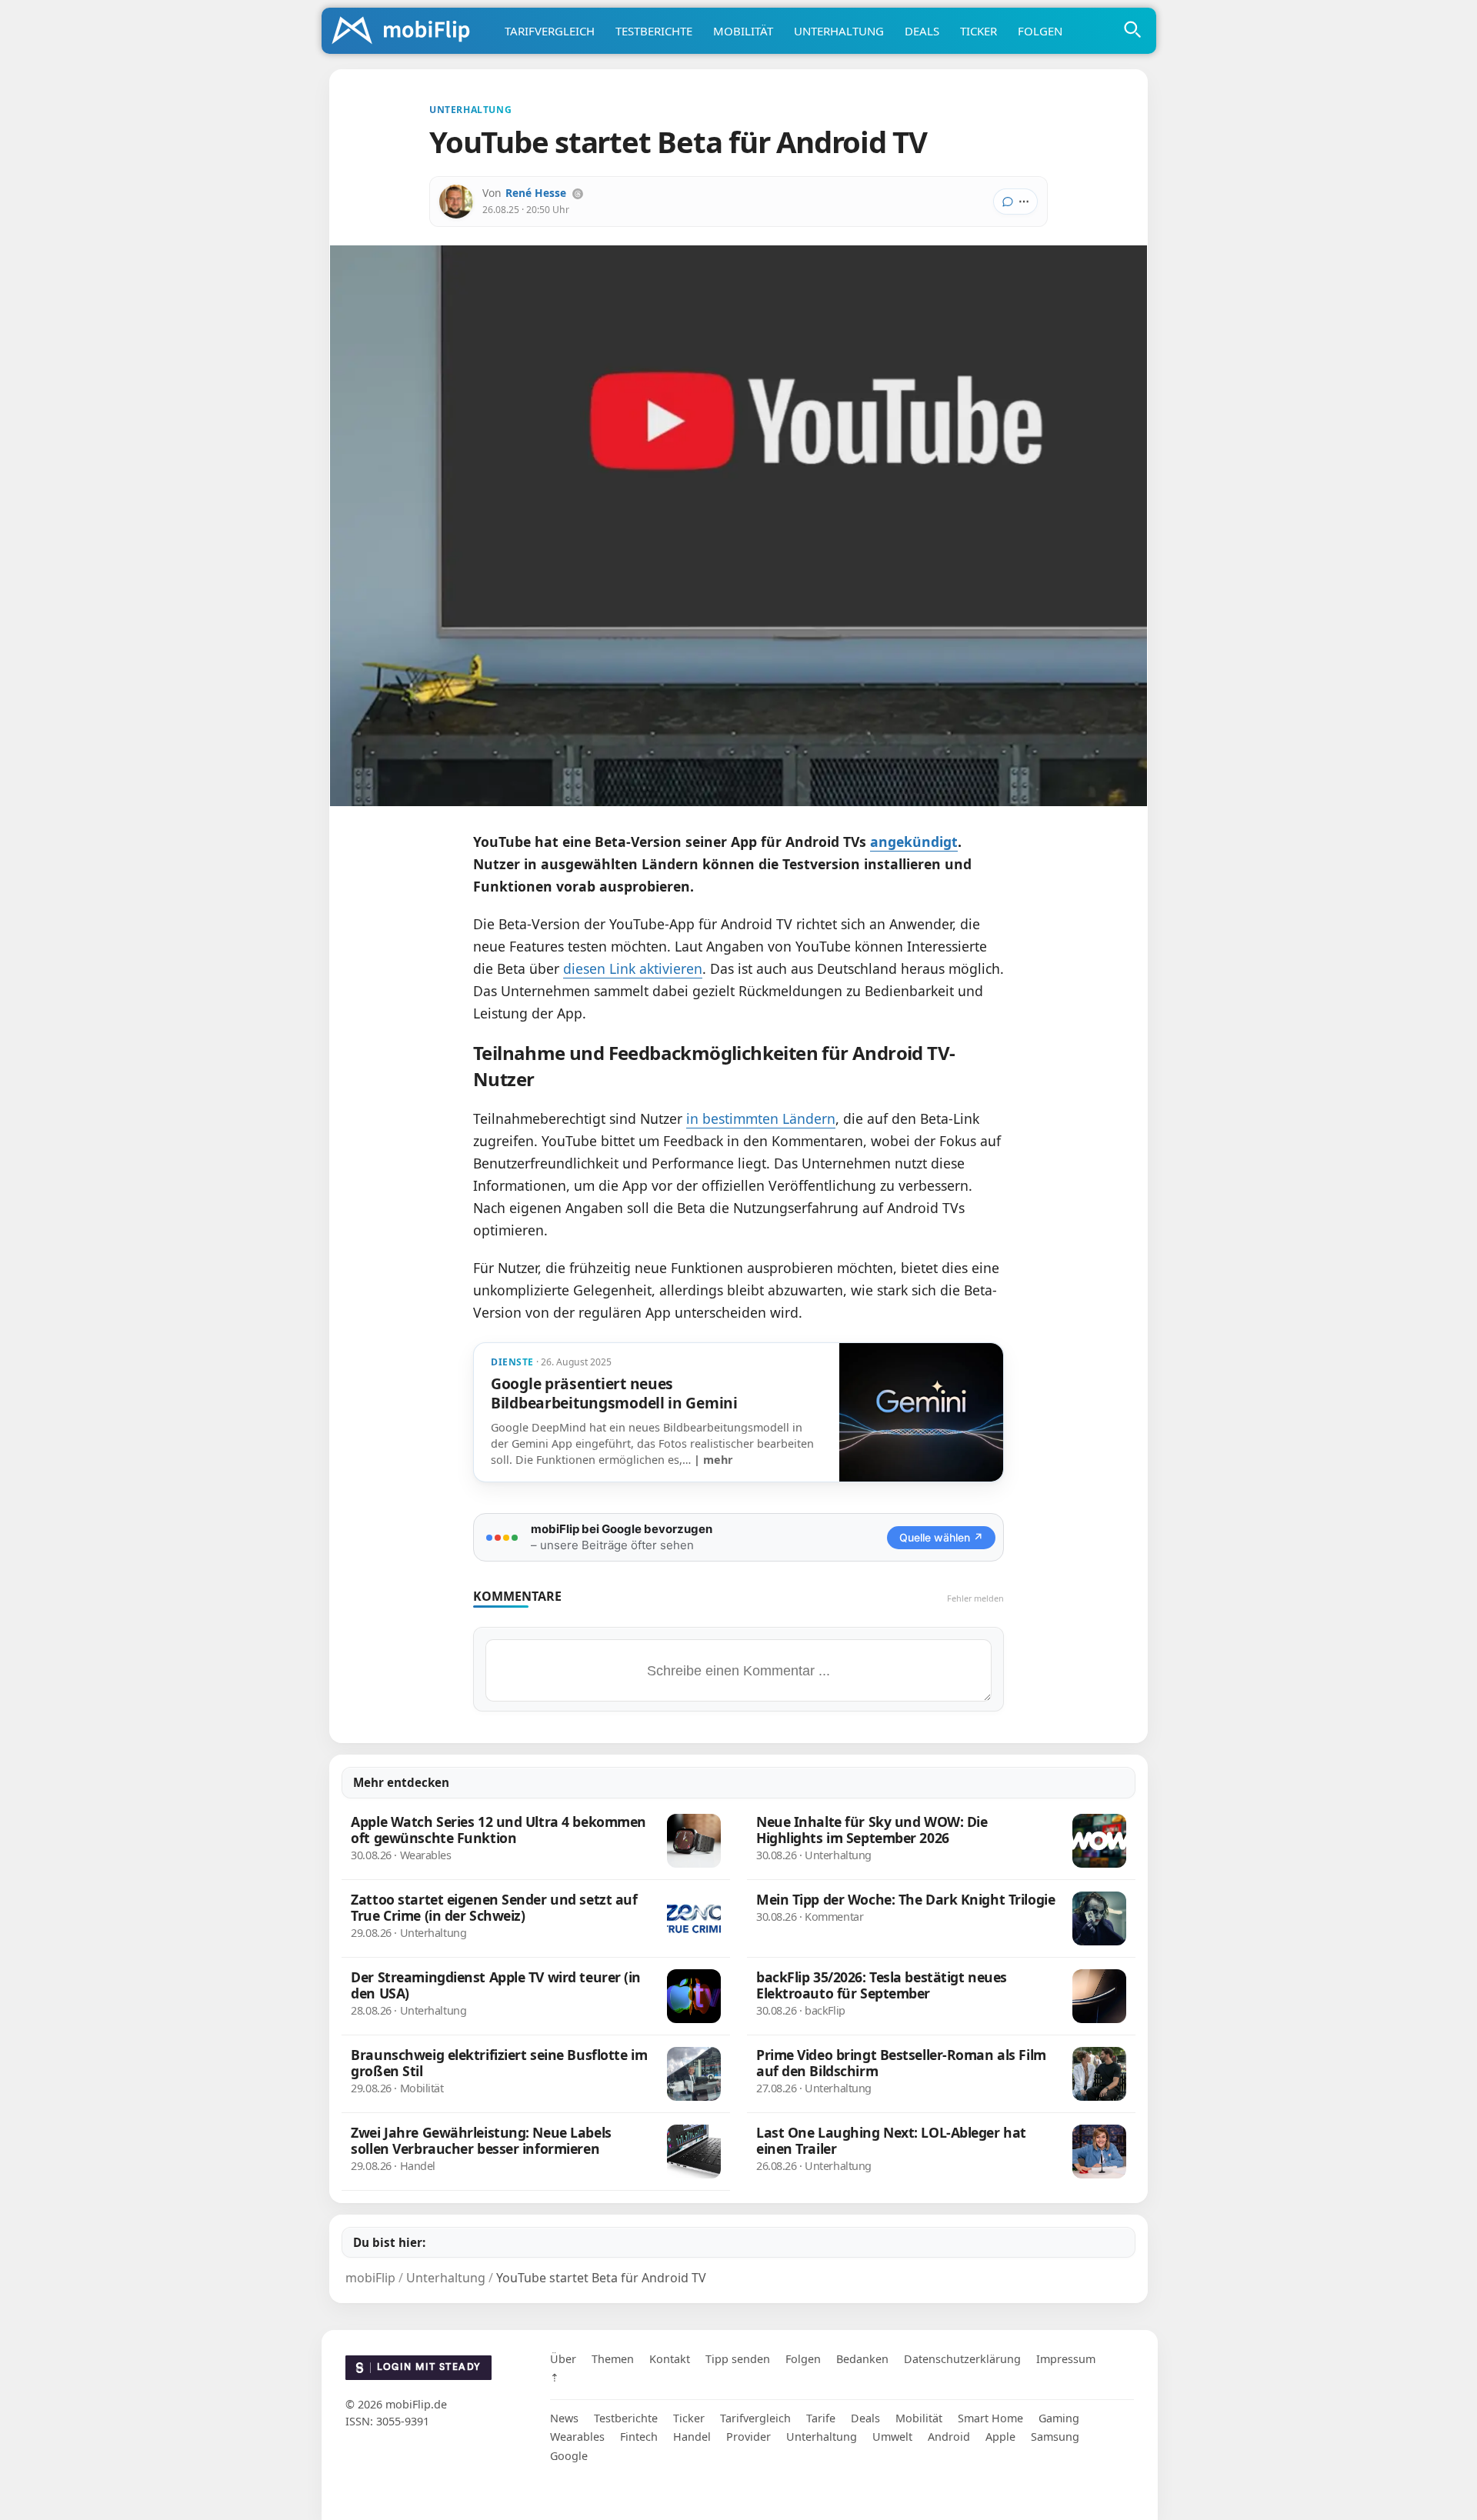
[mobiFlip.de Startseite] (406, 32)
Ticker (979, 31)
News (564, 2418)
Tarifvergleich (550, 31)
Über (563, 2359)
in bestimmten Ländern (761, 1118)
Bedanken (862, 2359)
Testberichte (654, 31)
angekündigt (914, 842)
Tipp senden (738, 2359)
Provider (749, 2437)
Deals (922, 31)
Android (949, 2437)
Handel (692, 2437)
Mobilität (743, 31)
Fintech (639, 2437)
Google (569, 2456)
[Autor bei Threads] (578, 194)
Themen (613, 2359)
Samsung (1055, 2437)
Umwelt (892, 2437)
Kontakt (670, 2359)
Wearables (577, 2437)
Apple (1000, 2437)
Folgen (1040, 31)
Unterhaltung (839, 31)
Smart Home (990, 2418)
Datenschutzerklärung (962, 2359)
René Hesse (536, 193)
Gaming (1059, 2418)
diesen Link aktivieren (633, 968)
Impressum (1066, 2359)
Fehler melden (975, 1598)
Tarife (821, 2418)
